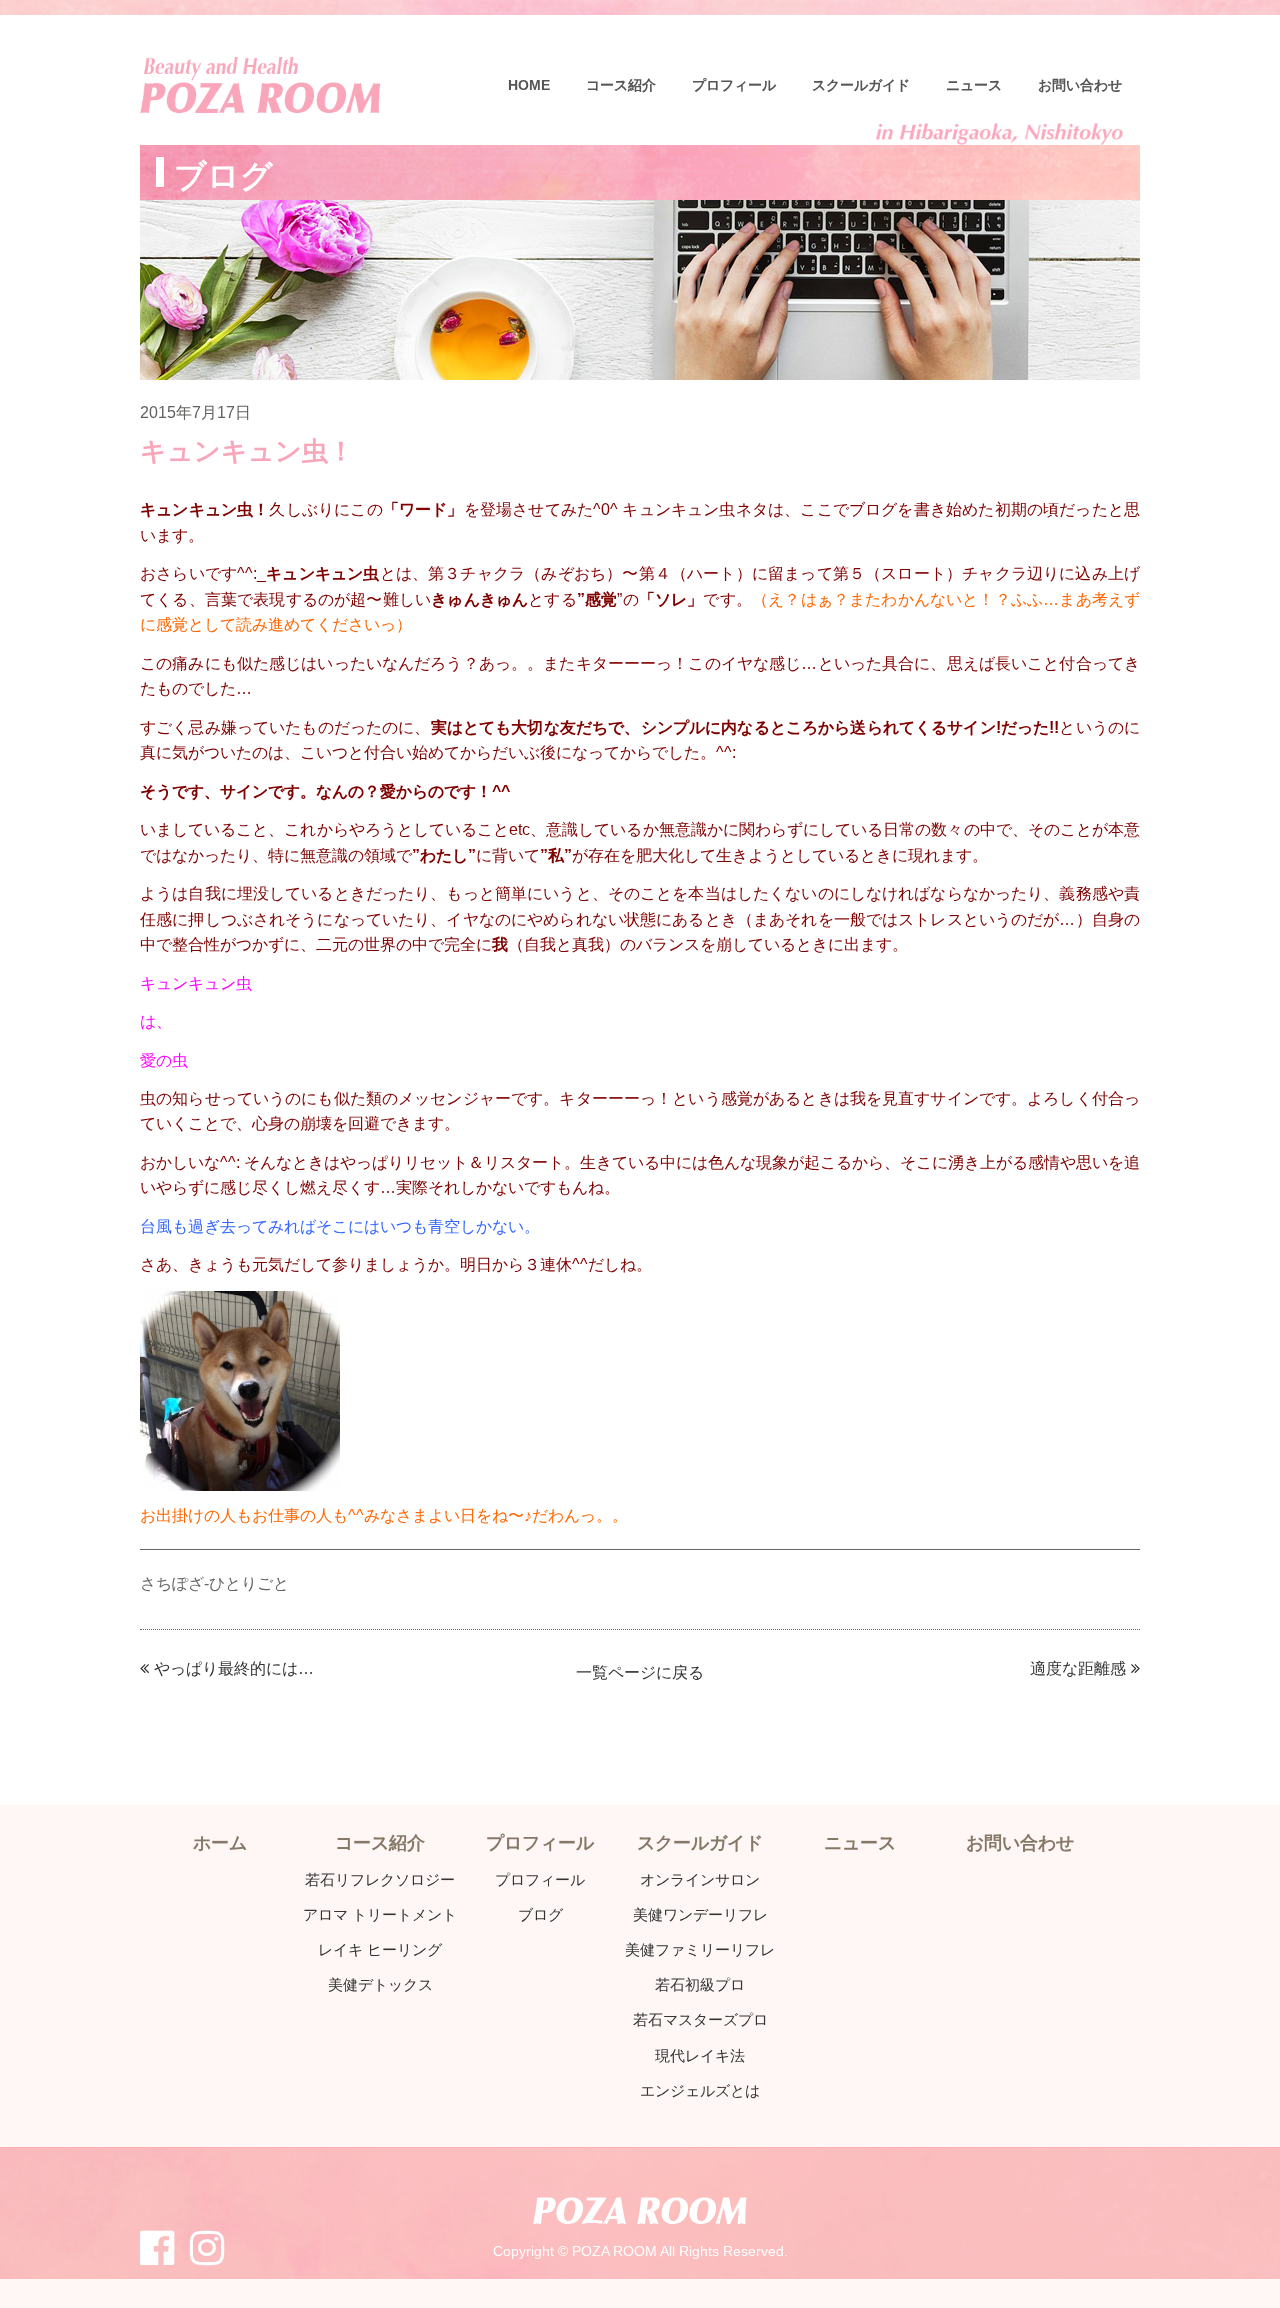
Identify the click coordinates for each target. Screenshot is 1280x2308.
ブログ (540, 1914)
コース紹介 (621, 85)
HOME (529, 85)
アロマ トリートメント (380, 1914)
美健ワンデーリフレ (700, 1914)
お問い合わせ (1080, 85)
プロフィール (734, 85)
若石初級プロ (700, 1984)
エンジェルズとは (700, 2090)
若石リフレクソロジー (380, 1879)
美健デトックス (380, 1984)
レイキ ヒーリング (380, 1949)
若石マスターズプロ (700, 2019)
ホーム (220, 1843)
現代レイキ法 (700, 2055)
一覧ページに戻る (640, 1672)
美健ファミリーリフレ (700, 1949)
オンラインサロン (700, 1879)
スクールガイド (861, 85)
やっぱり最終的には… (234, 1668)
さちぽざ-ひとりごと (214, 1583)
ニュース (974, 85)
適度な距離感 (1078, 1668)
